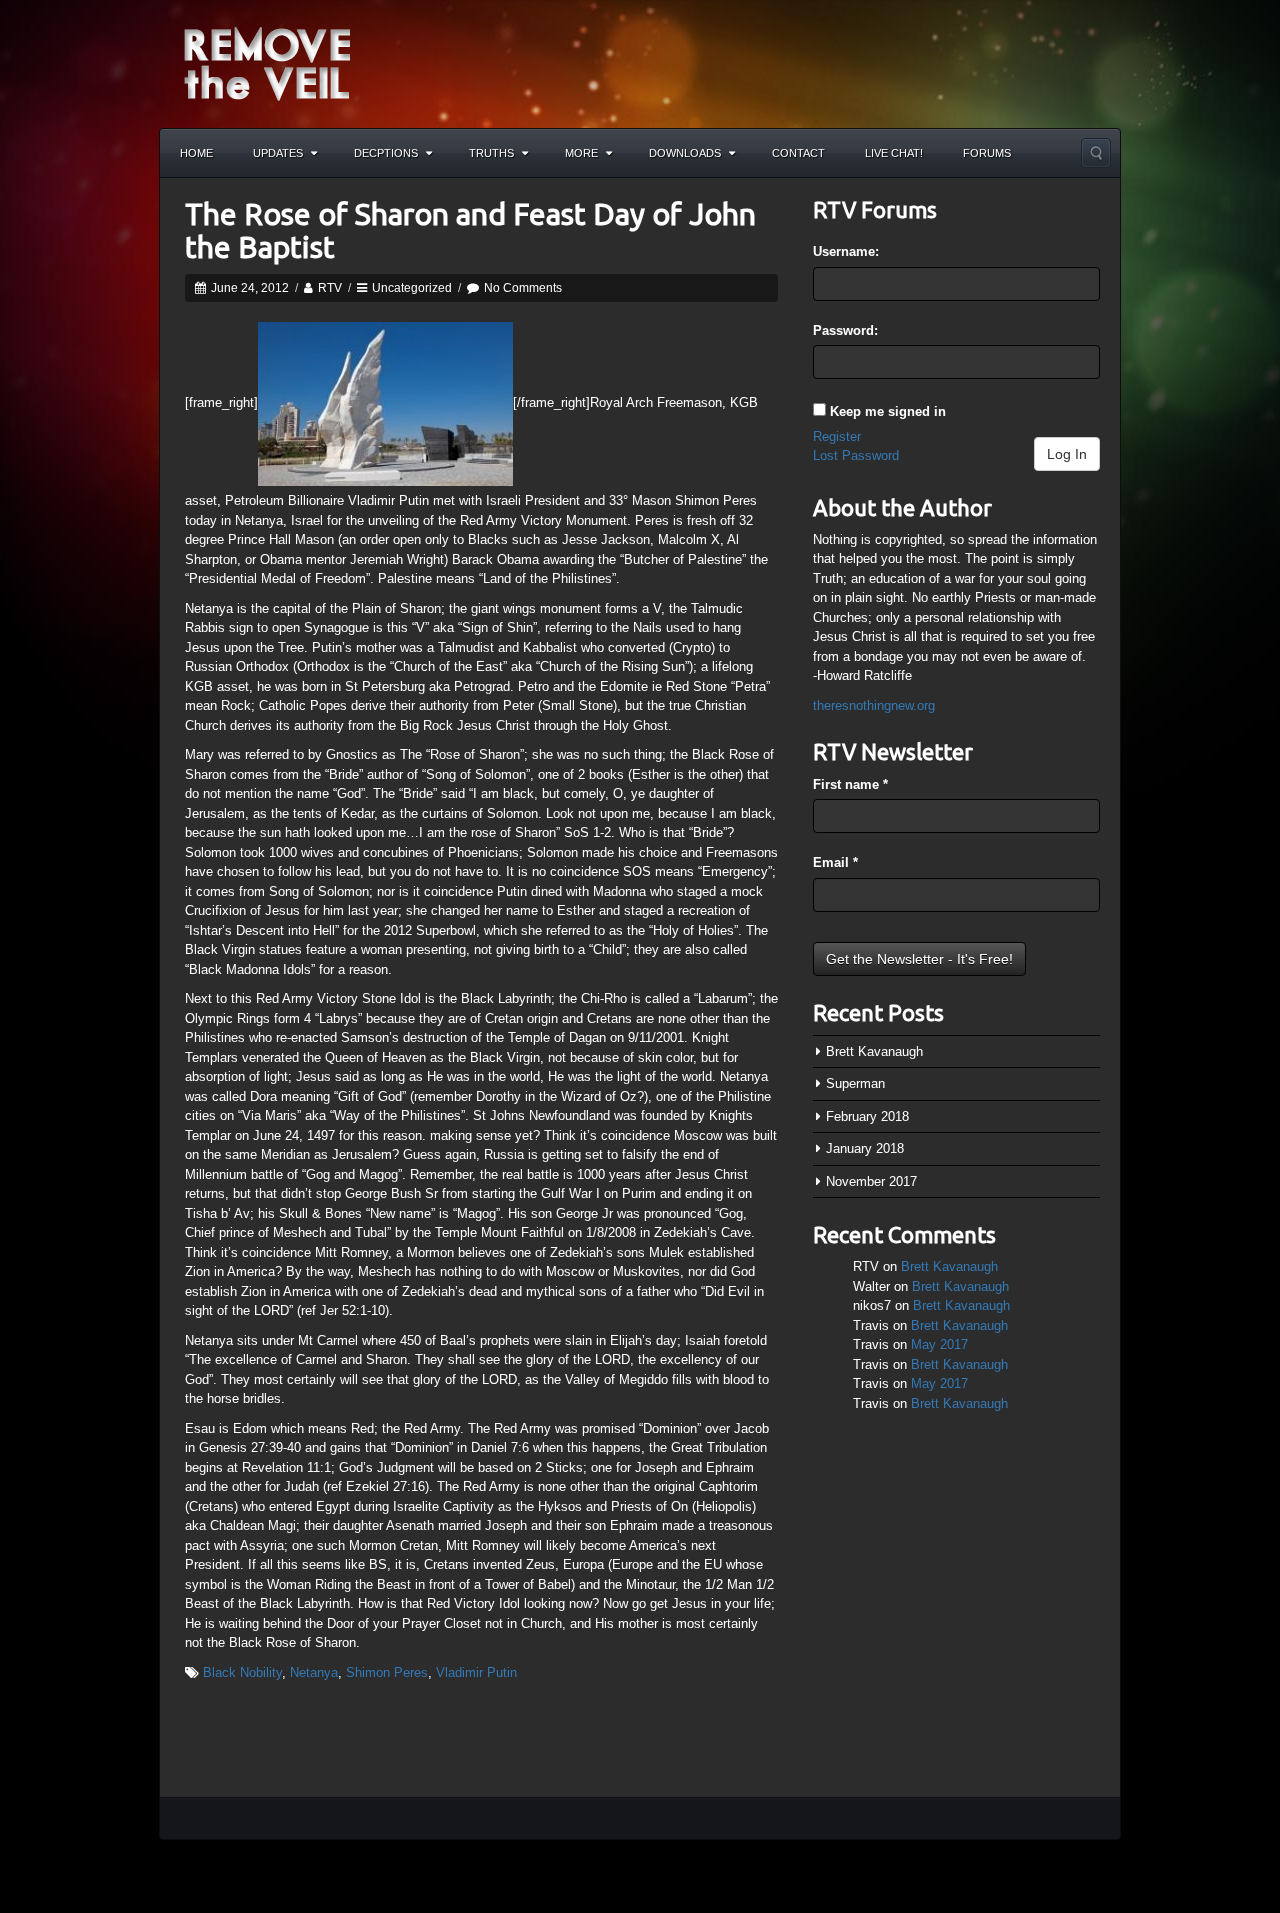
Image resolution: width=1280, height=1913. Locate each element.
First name (850, 784)
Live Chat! (894, 153)
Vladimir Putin (476, 1672)
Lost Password (856, 455)
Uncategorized (412, 288)
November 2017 (871, 1181)
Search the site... (1096, 153)
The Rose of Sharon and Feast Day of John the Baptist (470, 230)
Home (196, 153)
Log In (1067, 454)
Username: (846, 251)
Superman (855, 1083)
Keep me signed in (888, 411)
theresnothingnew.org (874, 705)
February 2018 (867, 1116)
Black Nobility (242, 1672)
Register (837, 436)
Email (835, 862)
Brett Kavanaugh (874, 1051)
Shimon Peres (387, 1672)
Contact (798, 153)
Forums (987, 153)
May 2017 (939, 1344)
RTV (330, 288)
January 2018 (865, 1148)
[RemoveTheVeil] (267, 62)
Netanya (314, 1672)
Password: (845, 330)
